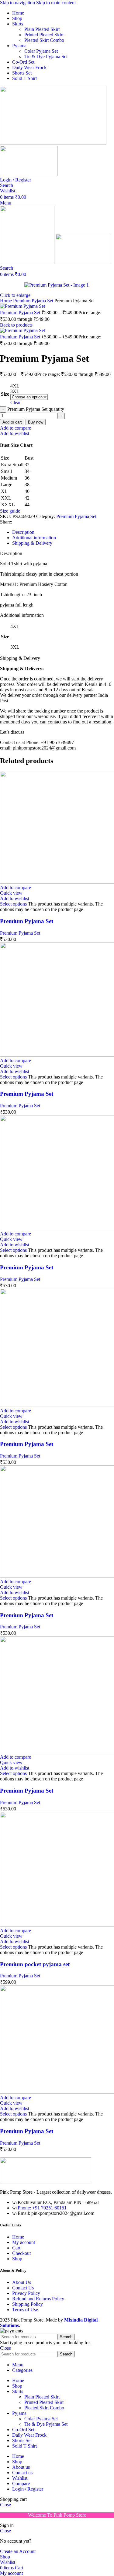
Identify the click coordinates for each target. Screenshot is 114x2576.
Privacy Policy (26, 2293)
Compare (21, 2483)
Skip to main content (56, 3)
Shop (17, 2259)
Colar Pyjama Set (41, 51)
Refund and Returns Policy (38, 2299)
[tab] (23, 532)
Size (5, 394)
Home (7, 301)
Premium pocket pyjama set (35, 1964)
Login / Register (28, 2489)
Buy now (36, 422)
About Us (22, 2282)
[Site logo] (53, 143)
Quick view (11, 893)
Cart (16, 2248)
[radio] (29, 386)
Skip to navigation (18, 3)
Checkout (21, 2253)
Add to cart (12, 422)
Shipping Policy (28, 2304)
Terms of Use (25, 2310)
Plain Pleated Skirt (42, 29)
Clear (16, 402)
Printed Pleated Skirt (44, 35)
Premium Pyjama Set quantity (36, 409)
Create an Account (18, 2551)
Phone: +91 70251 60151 (42, 2208)
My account (24, 2242)
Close (5, 2348)
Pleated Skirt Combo (44, 40)
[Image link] (46, 2182)
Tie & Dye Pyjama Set (46, 57)
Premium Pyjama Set (34, 301)
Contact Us (23, 2288)
